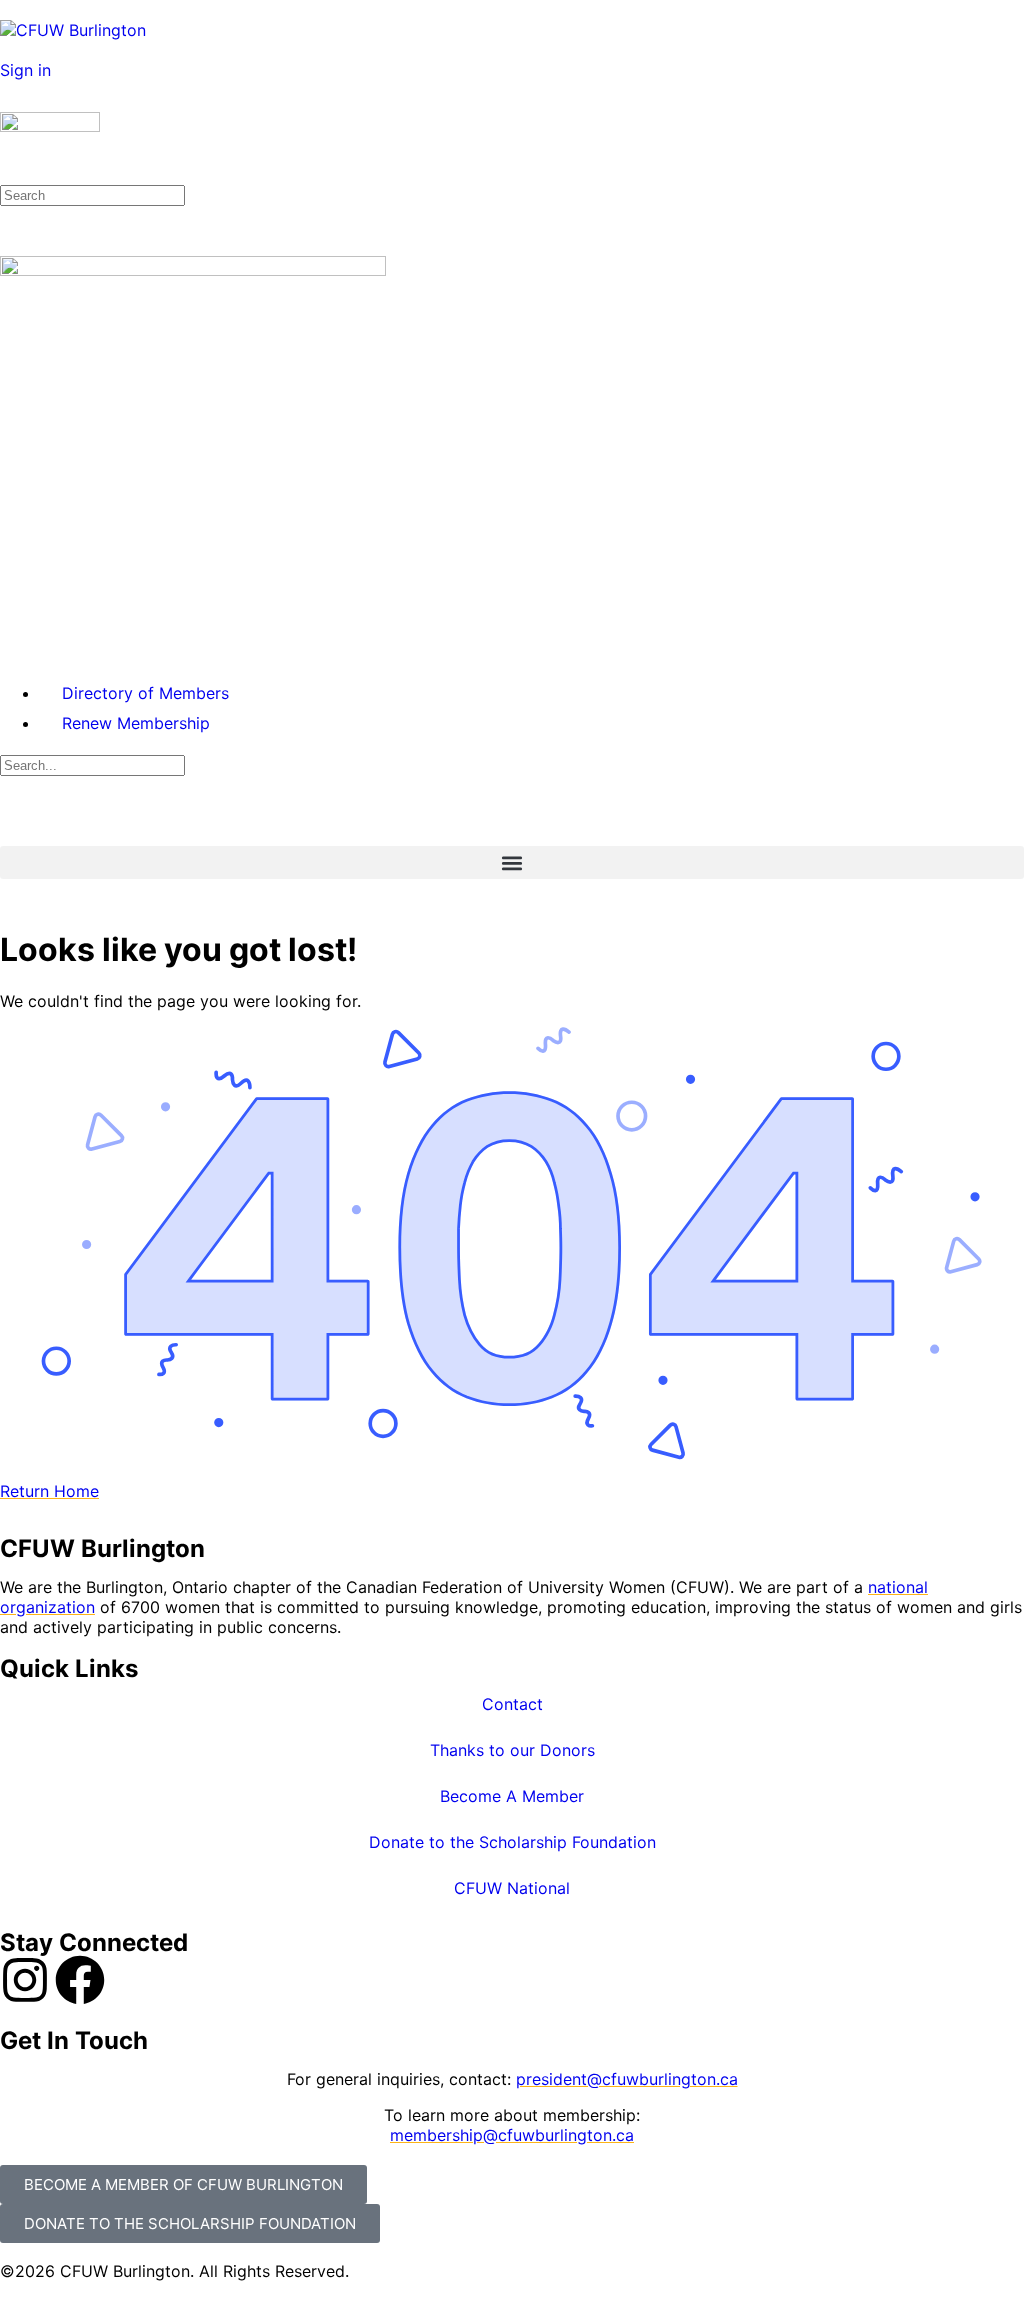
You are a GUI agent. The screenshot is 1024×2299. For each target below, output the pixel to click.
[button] (512, 862)
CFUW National (512, 1888)
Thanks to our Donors (512, 1750)
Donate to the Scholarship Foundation (512, 1842)
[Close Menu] (11, 652)
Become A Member (512, 1796)
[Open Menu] (11, 102)
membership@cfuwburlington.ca (512, 2135)
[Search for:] (92, 194)
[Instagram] (25, 1980)
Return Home (49, 1491)
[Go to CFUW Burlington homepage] (73, 30)
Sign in (25, 70)
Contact (512, 1704)
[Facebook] (80, 1980)
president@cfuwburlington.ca (627, 2079)
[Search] (11, 50)
